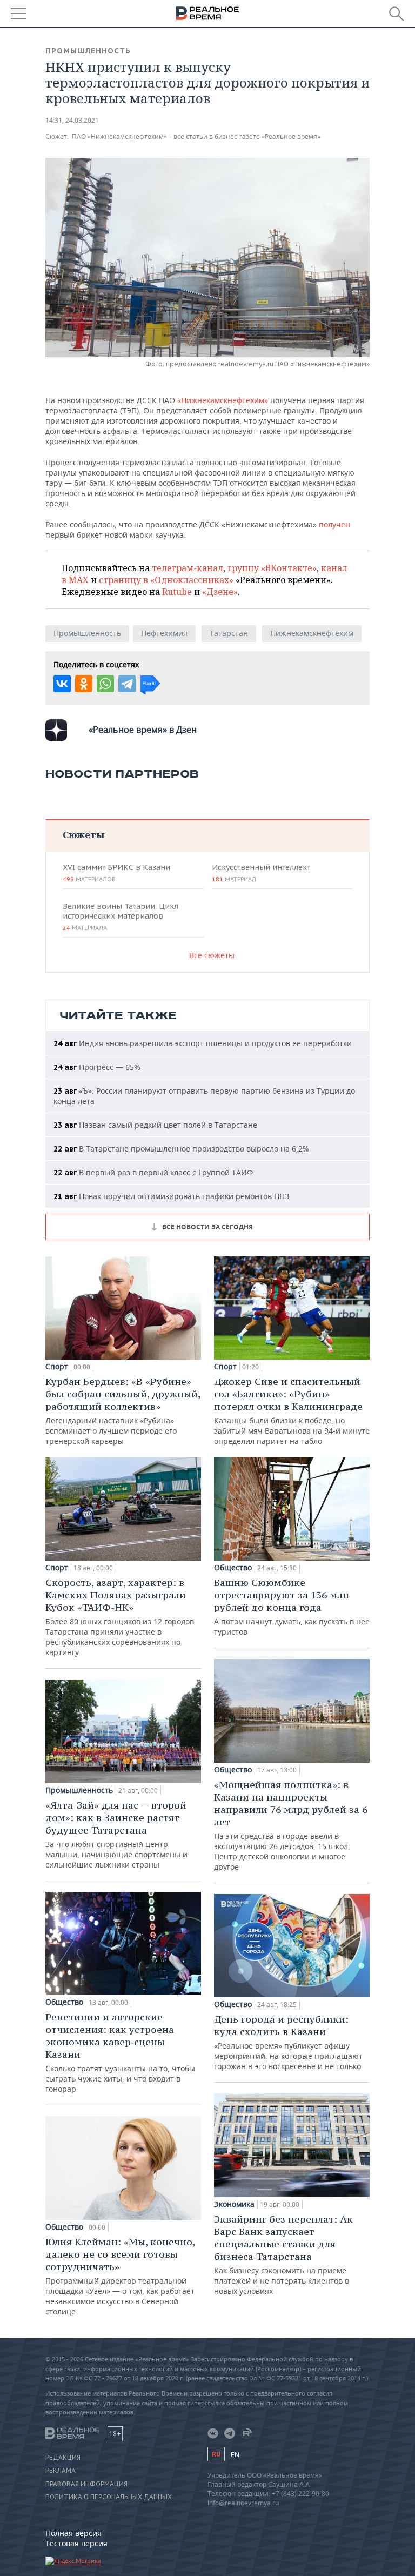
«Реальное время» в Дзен (143, 730)
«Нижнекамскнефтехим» (223, 400)
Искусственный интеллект (261, 873)
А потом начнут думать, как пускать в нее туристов (292, 1607)
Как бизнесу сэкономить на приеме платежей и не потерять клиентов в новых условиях (283, 2254)
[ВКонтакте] (62, 684)
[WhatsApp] (105, 684)
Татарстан (229, 633)
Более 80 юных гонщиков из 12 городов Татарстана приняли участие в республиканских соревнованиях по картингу (120, 1617)
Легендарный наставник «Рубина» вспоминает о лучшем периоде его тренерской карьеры (123, 1411)
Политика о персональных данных (109, 2497)
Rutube (177, 592)
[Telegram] (127, 684)
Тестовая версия (76, 2543)
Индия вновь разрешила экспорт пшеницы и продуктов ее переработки (203, 1043)
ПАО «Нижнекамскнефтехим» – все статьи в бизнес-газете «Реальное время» (196, 136)
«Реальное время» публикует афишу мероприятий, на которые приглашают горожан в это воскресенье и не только (288, 2042)
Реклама (61, 2471)
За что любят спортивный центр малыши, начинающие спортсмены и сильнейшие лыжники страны (116, 1834)
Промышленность (88, 51)
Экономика (234, 2204)
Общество (64, 2002)
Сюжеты (83, 835)
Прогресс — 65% (97, 1067)
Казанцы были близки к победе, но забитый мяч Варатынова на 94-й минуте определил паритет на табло (292, 1411)
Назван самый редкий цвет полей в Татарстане (155, 1125)
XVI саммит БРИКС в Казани (116, 873)
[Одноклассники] (84, 684)
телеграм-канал (188, 568)
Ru (216, 2454)
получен (334, 524)
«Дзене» (220, 592)
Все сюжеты (212, 955)
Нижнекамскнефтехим (312, 633)
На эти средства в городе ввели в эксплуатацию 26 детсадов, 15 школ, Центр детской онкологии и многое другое (291, 1825)
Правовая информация (86, 2484)
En (235, 2455)
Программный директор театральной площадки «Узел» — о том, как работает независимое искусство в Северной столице (120, 2276)
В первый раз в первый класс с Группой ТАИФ (153, 1172)
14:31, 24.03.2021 (72, 120)
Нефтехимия (164, 633)
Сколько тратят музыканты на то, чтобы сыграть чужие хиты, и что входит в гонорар (120, 2052)
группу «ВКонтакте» (272, 568)
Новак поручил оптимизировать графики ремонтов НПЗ (171, 1196)
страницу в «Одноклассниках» (166, 580)
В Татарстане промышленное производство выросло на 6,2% (181, 1149)
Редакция (63, 2458)
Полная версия (73, 2533)
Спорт (57, 1367)
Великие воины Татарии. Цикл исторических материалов (121, 916)
